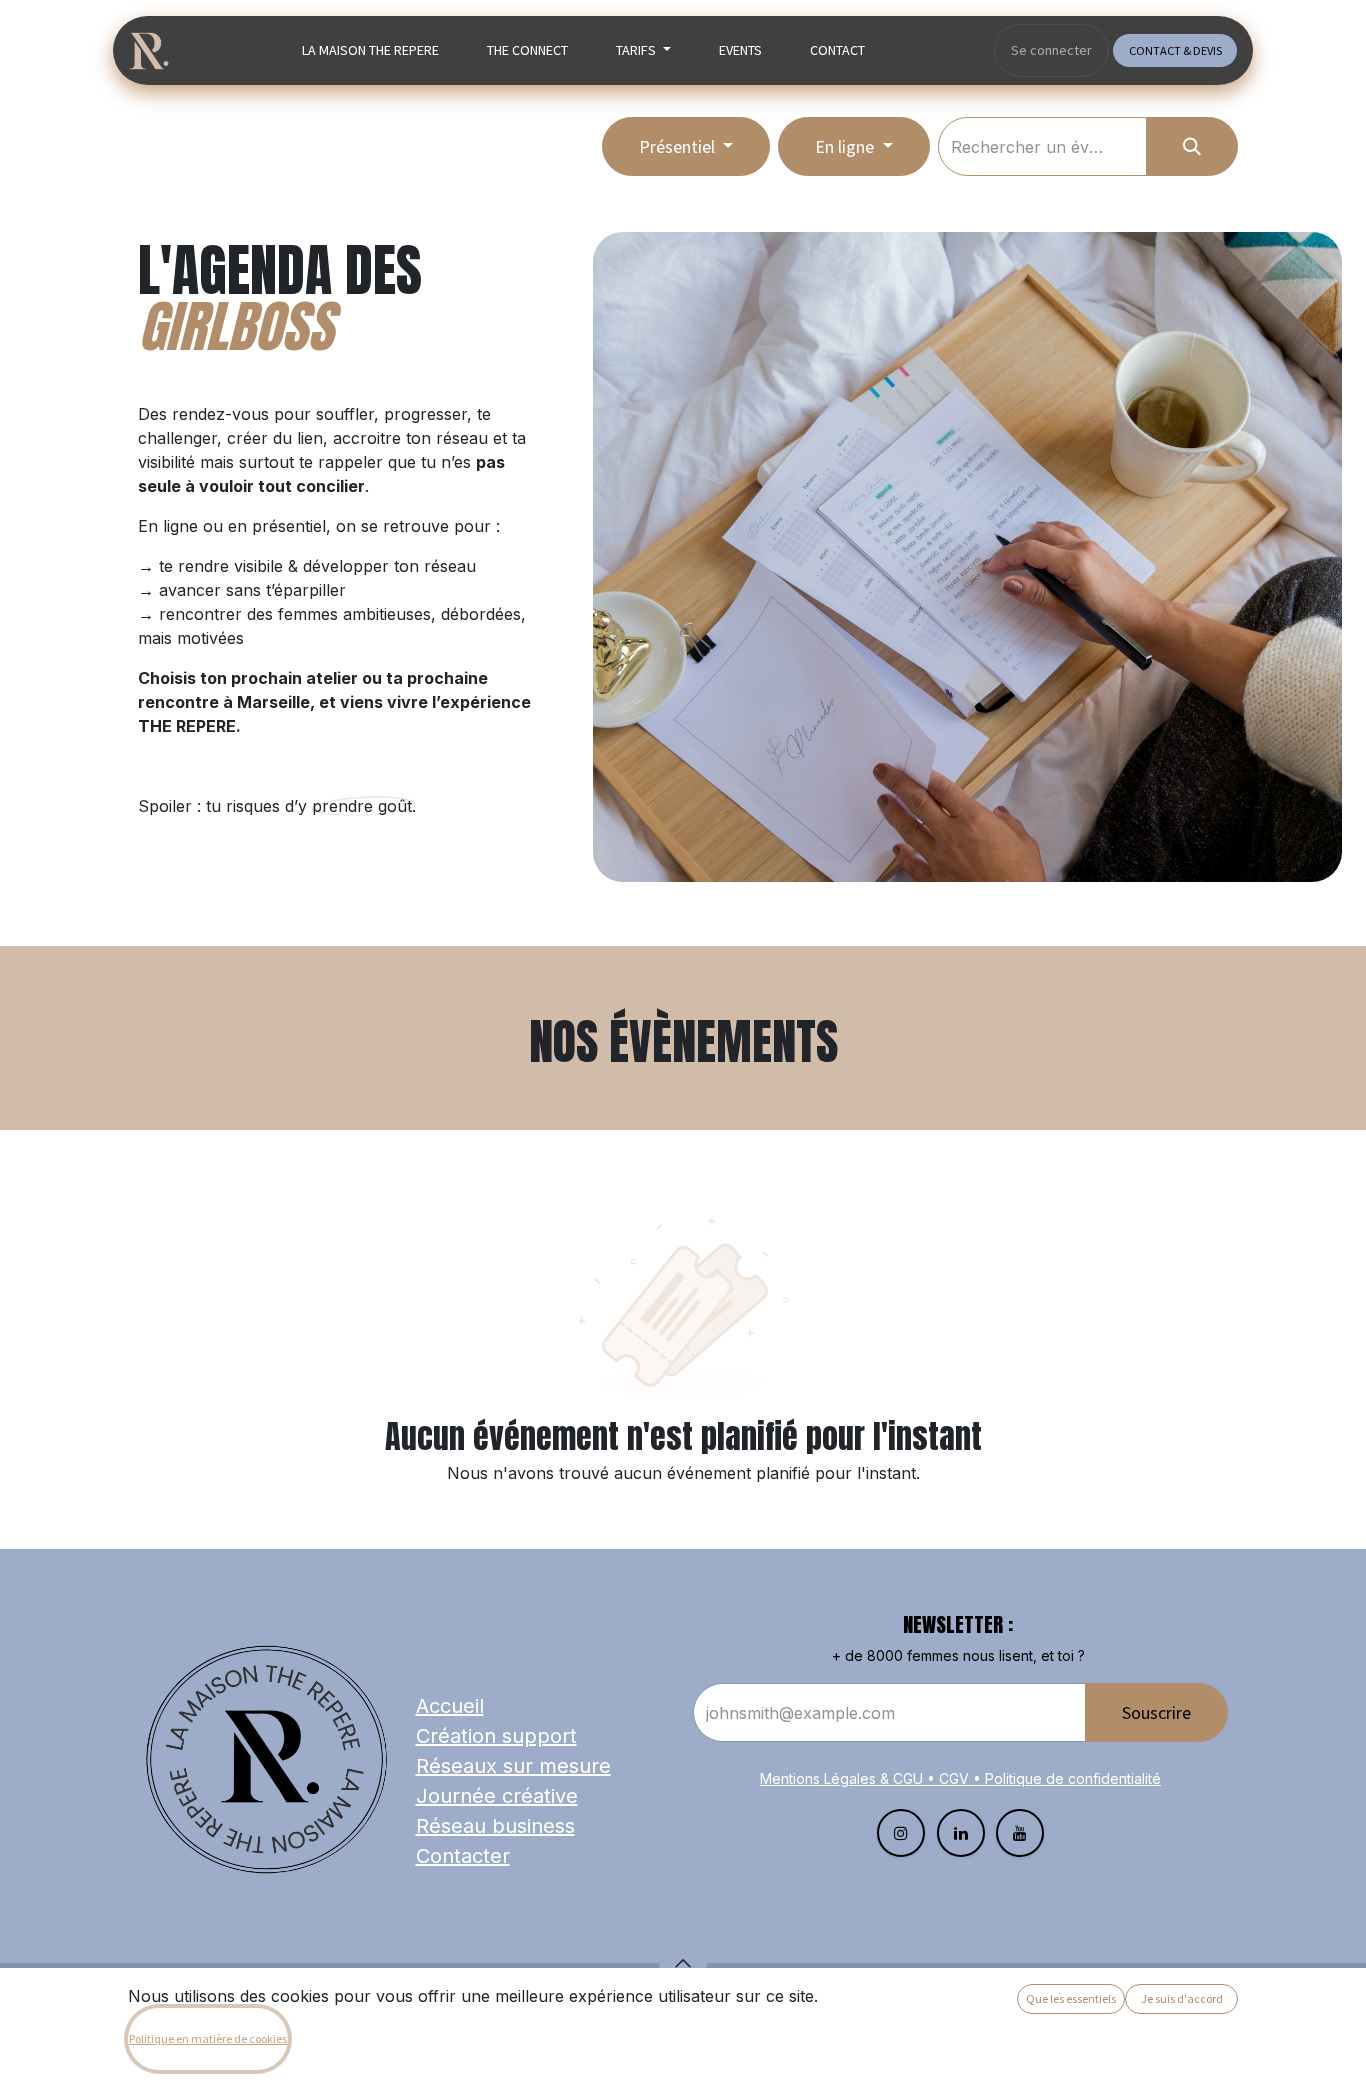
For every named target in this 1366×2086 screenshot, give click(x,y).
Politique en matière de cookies (208, 2038)
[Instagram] (901, 1833)
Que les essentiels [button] (1071, 1998)
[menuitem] (370, 50)
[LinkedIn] (961, 1833)
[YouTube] (1020, 1833)
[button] (683, 1963)
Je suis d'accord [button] (1182, 1998)
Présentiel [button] (679, 146)
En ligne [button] (846, 146)
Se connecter (1051, 50)
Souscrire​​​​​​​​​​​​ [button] (1156, 1712)
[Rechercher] (1192, 146)
